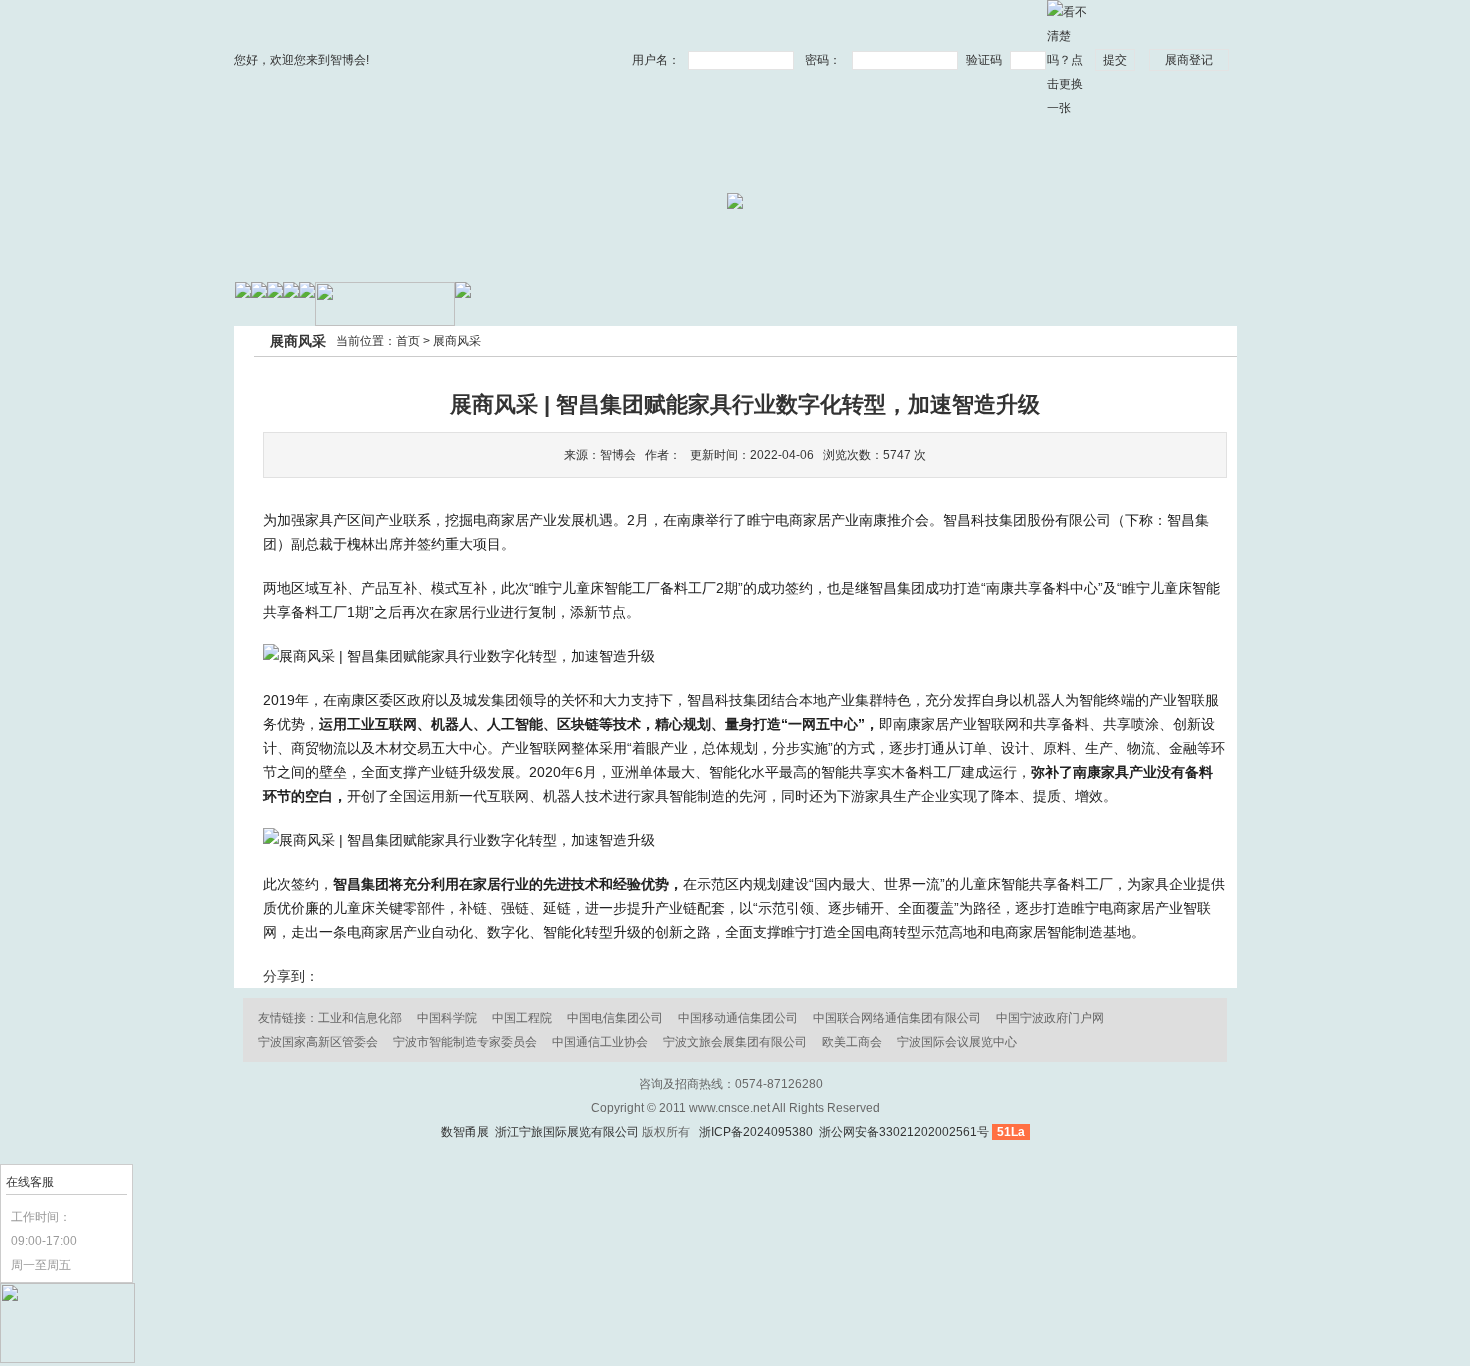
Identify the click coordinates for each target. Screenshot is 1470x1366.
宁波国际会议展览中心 (957, 1042)
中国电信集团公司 (615, 1018)
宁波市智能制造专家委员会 (465, 1042)
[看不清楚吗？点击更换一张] (1067, 59)
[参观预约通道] (67, 1359)
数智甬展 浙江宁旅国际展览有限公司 (540, 1132)
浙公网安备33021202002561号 (902, 1132)
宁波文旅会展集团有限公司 (735, 1042)
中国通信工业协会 (600, 1042)
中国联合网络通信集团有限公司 (897, 1018)
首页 (408, 341)
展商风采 (457, 341)
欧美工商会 (852, 1042)
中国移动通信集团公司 (738, 1018)
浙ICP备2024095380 (756, 1132)
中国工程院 (522, 1018)
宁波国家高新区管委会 (318, 1042)
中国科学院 (447, 1018)
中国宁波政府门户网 (1050, 1018)
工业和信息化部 (360, 1018)
